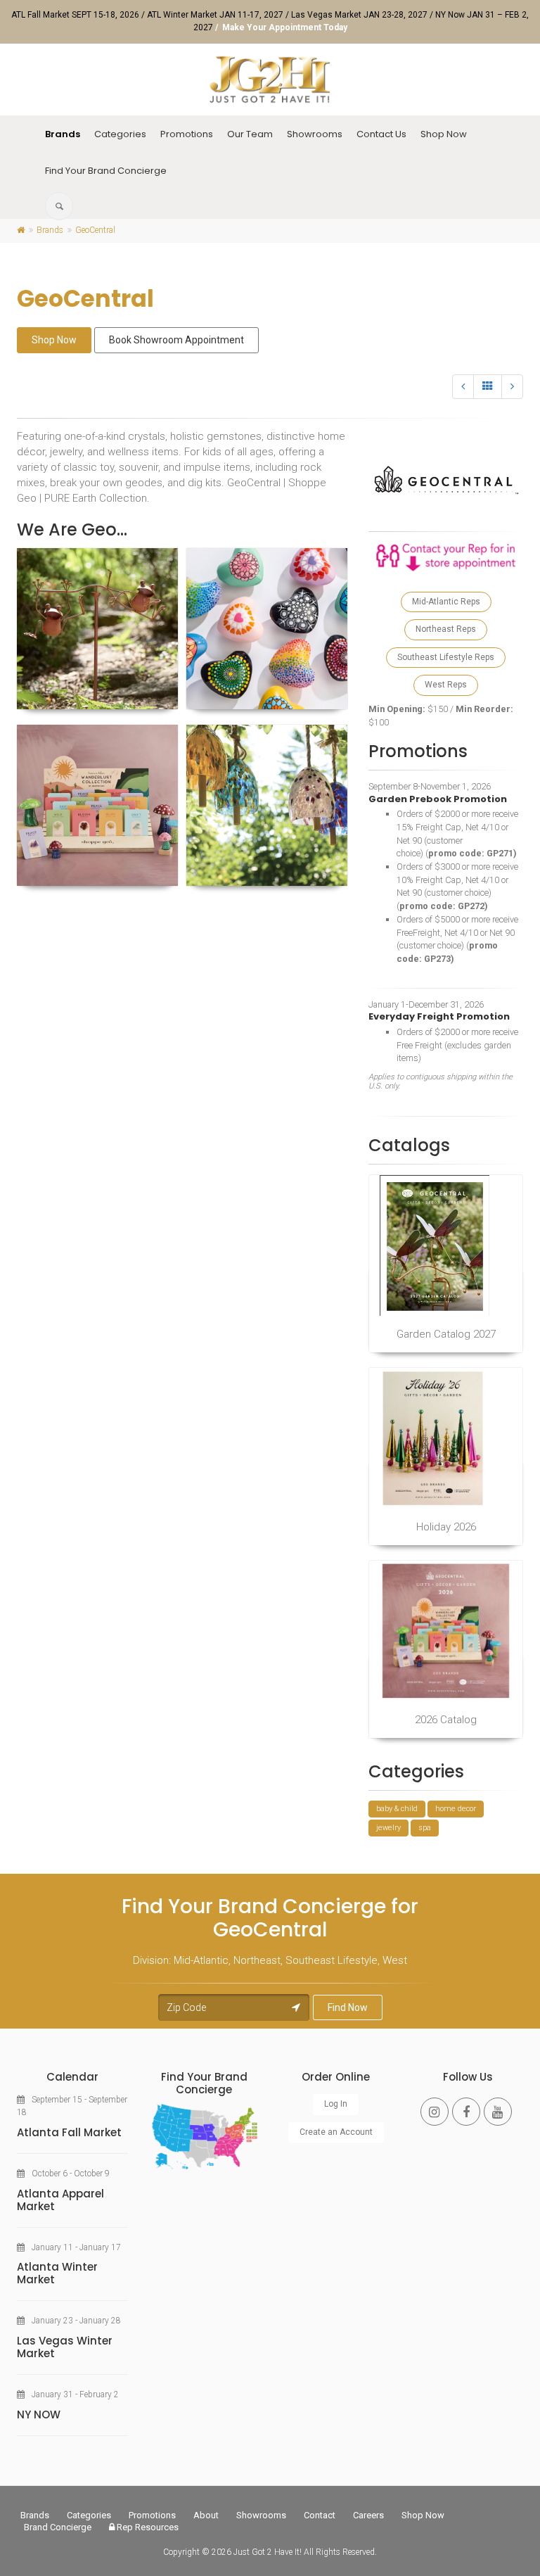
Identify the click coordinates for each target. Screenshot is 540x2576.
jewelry (388, 1828)
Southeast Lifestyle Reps (446, 657)
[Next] (512, 387)
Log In (336, 2104)
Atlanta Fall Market (69, 2132)
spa (425, 1828)
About (206, 2515)
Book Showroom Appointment (176, 340)
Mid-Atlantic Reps (446, 602)
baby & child (397, 1809)
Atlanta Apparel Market (60, 2200)
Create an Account (336, 2132)
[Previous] (463, 387)
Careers (368, 2515)
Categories (120, 134)
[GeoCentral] (97, 629)
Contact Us (381, 134)
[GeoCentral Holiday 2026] (446, 1438)
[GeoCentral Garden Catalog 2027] (446, 1245)
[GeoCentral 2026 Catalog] (446, 1631)
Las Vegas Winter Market (65, 2347)
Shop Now (444, 134)
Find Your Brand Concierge (106, 171)
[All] (488, 387)
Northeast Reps (446, 629)
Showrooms (315, 134)
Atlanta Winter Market (57, 2273)
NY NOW (39, 2415)
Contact (320, 2515)
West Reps (446, 685)
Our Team (250, 134)
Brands (63, 134)
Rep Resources (147, 2527)
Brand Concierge (58, 2527)
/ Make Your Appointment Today (281, 27)
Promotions (187, 134)
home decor (456, 1809)
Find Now (348, 2007)
